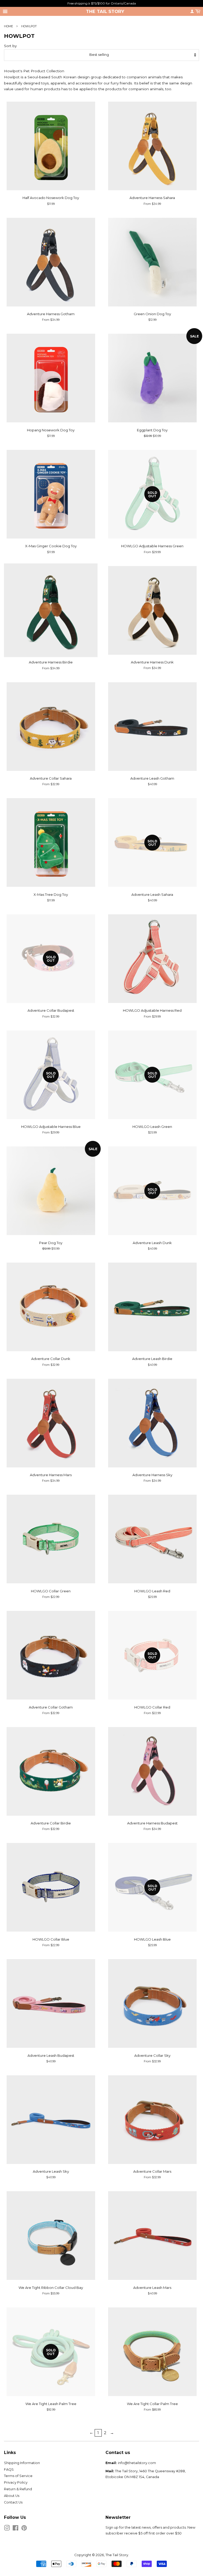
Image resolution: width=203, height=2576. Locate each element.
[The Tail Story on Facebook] (15, 2529)
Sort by (10, 46)
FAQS (9, 2469)
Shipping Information (22, 2463)
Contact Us (13, 2502)
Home (8, 26)
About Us (12, 2496)
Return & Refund (18, 2489)
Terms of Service (18, 2476)
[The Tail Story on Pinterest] (24, 2529)
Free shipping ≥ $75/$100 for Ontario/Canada (102, 3)
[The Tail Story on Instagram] (7, 2529)
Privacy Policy (16, 2482)
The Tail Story (105, 11)
